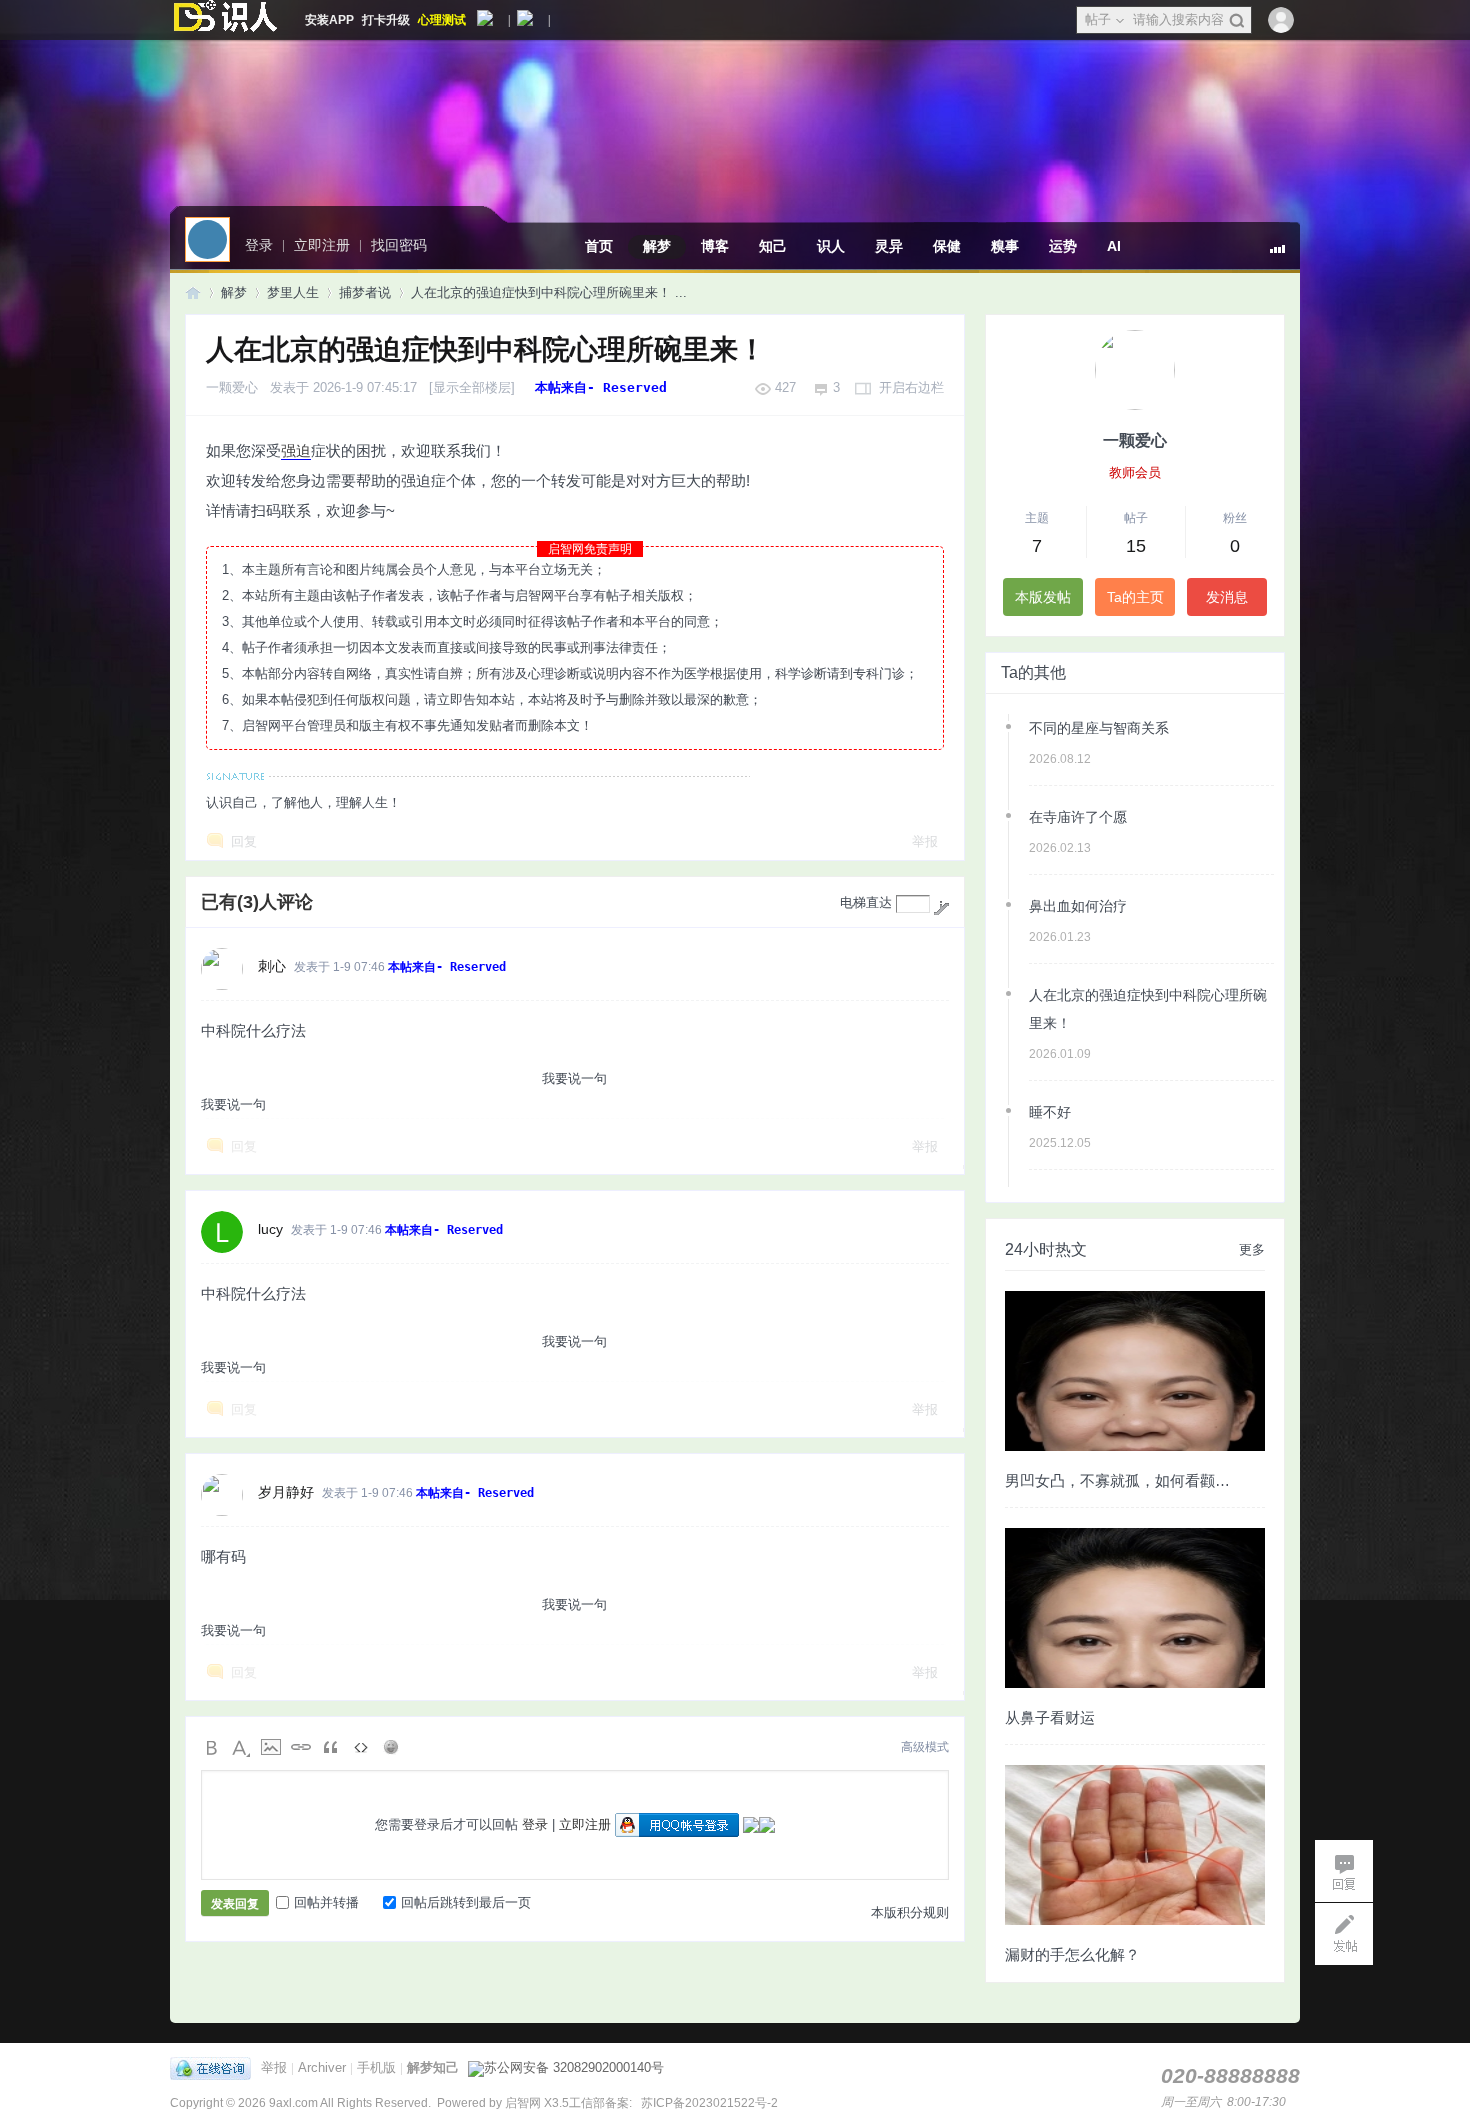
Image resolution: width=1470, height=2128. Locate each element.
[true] (1236, 21)
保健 (947, 246)
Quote (331, 1747)
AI (1114, 246)
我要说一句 (574, 1078)
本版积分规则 (910, 1912)
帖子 (1098, 19)
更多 (1252, 1249)
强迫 (296, 450)
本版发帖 (1043, 597)
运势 (1063, 246)
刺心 (272, 966)
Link (301, 1747)
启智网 (193, 292)
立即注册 (585, 1824)
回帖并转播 (326, 1902)
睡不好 (1050, 1112)
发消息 (1227, 597)
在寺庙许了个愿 (1078, 817)
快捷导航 (1285, 256)
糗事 (1005, 246)
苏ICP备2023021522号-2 (708, 2103)
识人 (831, 246)
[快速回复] (1344, 1871)
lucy (270, 1229)
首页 (599, 246)
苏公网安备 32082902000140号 (574, 2067)
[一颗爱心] (1135, 370)
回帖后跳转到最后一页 (466, 1902)
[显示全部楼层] (472, 387)
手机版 (376, 2067)
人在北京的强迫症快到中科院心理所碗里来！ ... (549, 292)
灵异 (889, 246)
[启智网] (225, 20)
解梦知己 (433, 2067)
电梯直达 (866, 902)
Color (241, 1747)
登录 (535, 1824)
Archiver (322, 2067)
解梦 (657, 246)
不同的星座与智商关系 (1099, 728)
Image (271, 1747)
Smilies (391, 1747)
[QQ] (215, 2067)
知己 (773, 246)
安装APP (329, 20)
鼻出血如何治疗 (1078, 906)
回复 (244, 841)
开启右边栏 (911, 387)
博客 (715, 246)
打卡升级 (386, 20)
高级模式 (925, 1747)
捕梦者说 (365, 292)
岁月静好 (286, 1492)
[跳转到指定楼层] (941, 908)
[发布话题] (1344, 1934)
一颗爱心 (232, 387)
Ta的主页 (1135, 597)
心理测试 (442, 20)
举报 (925, 841)
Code (361, 1747)
